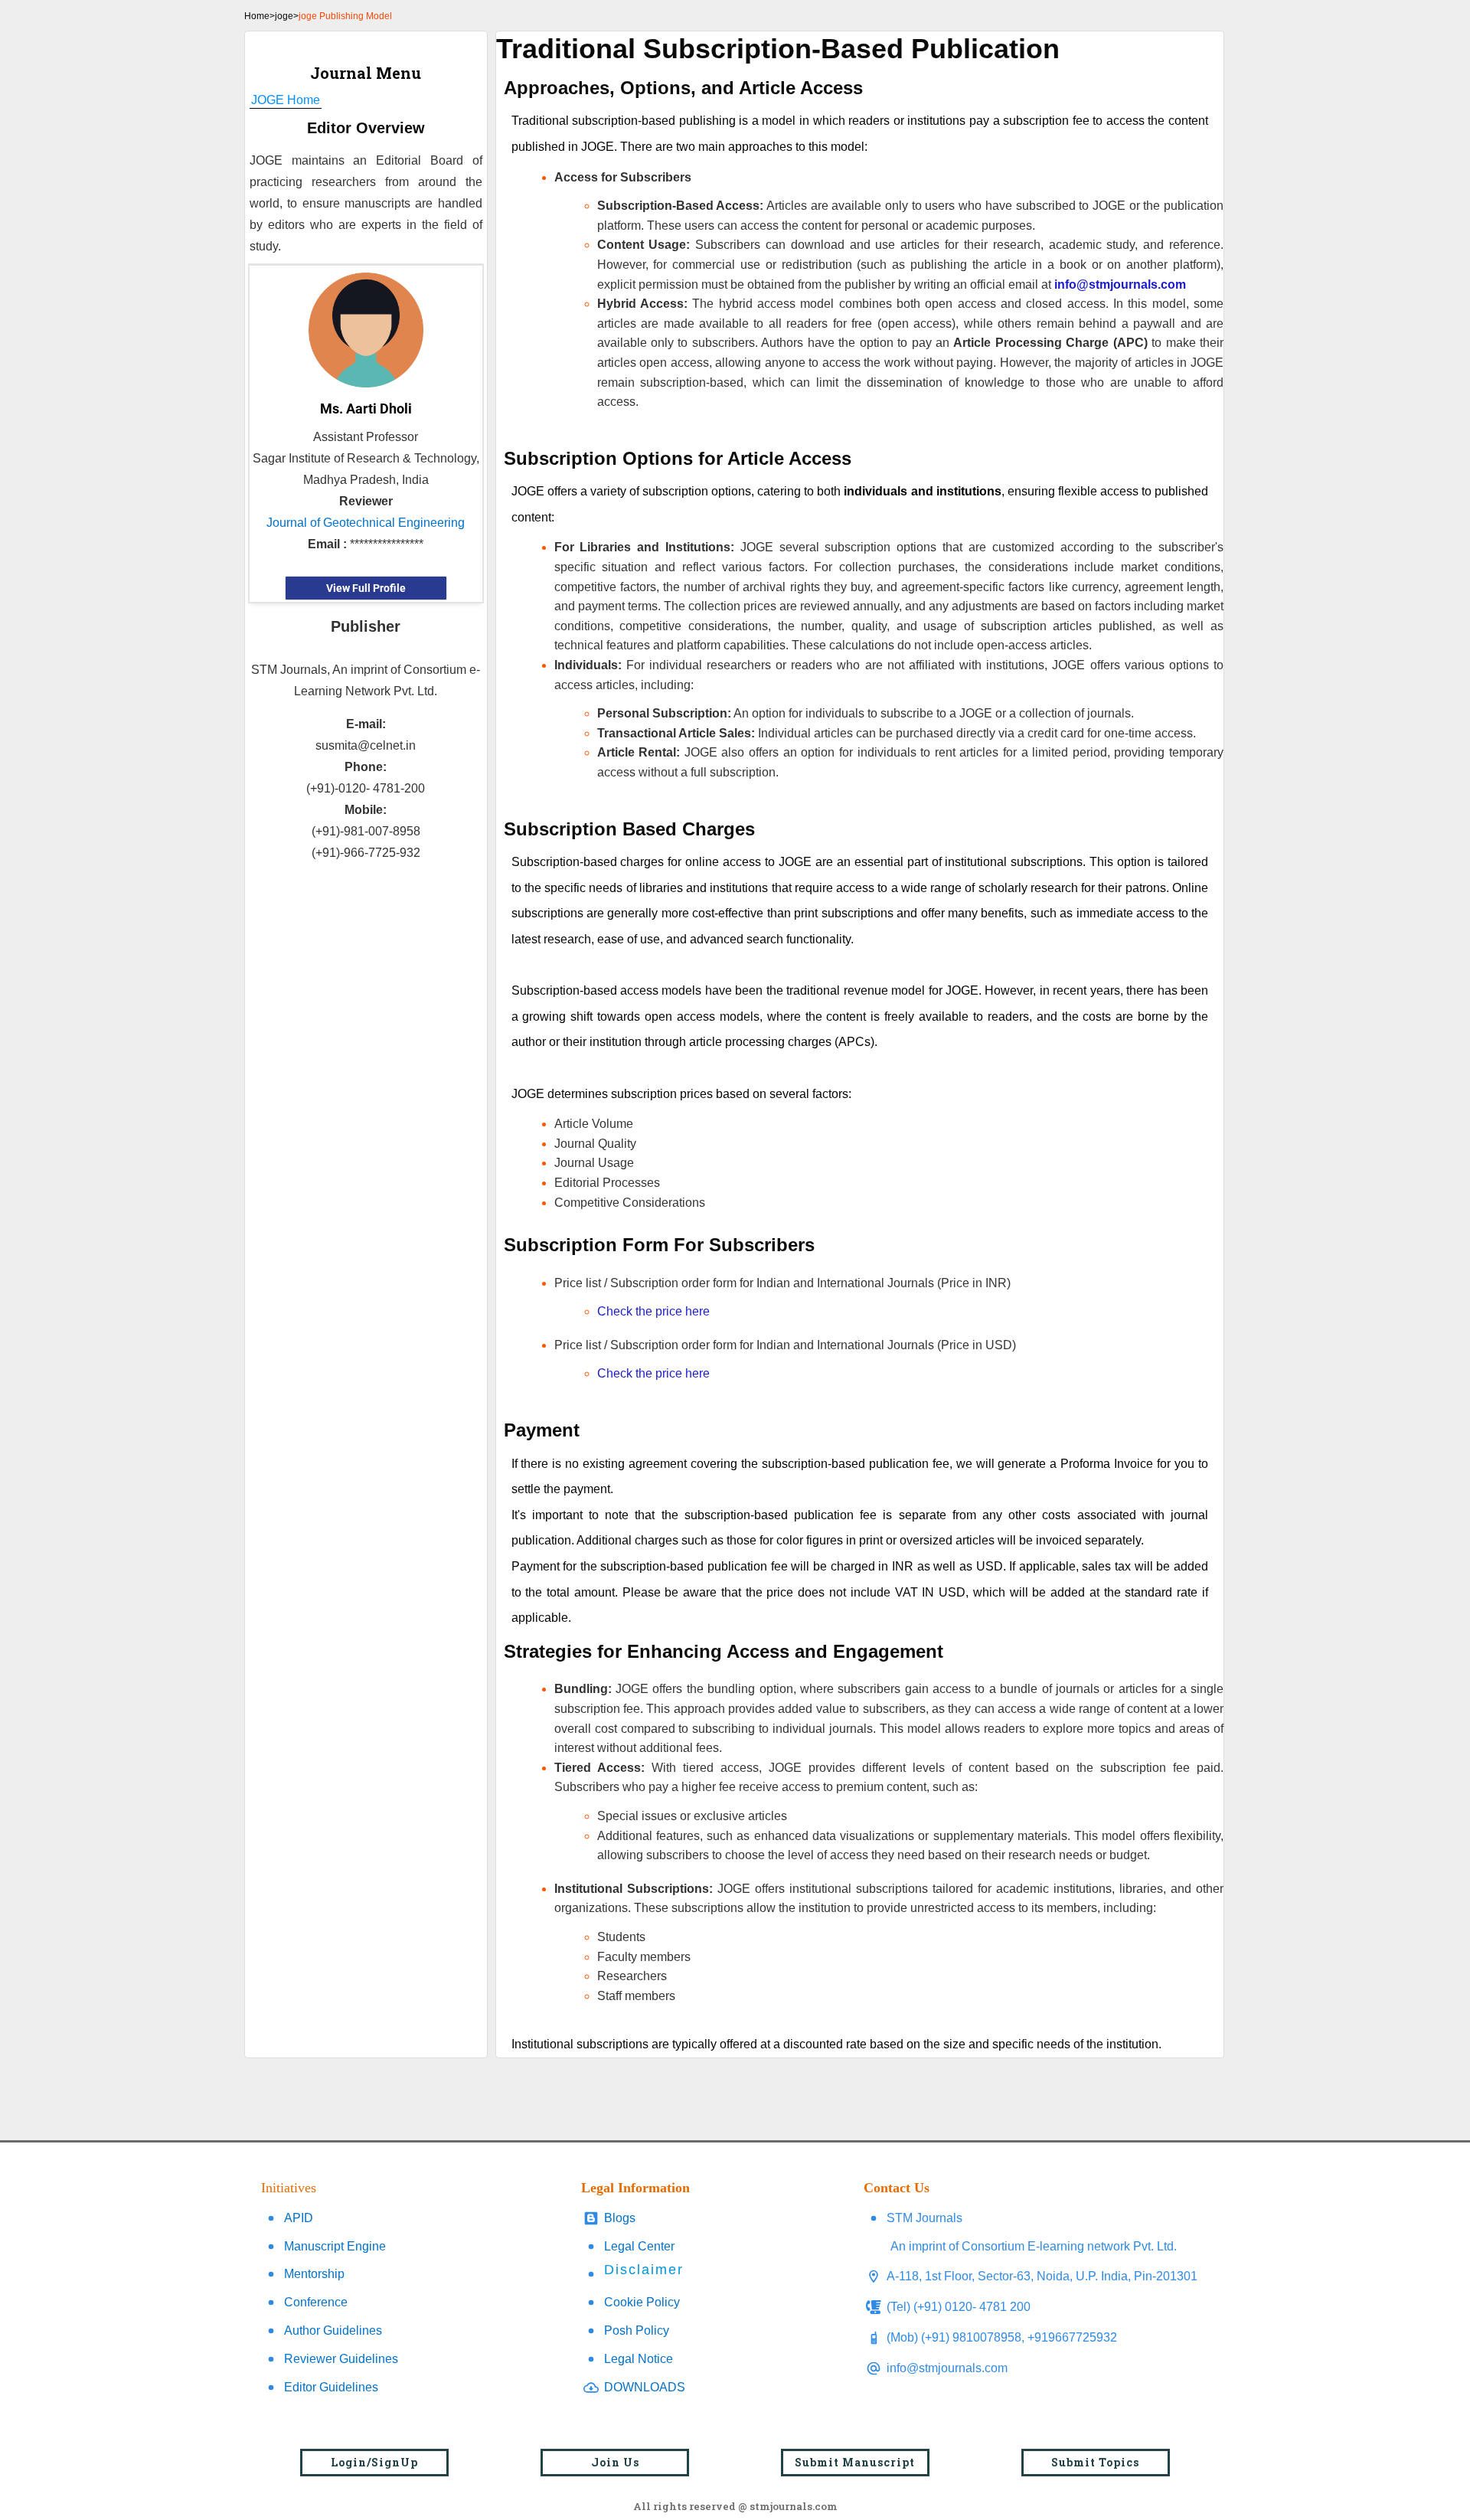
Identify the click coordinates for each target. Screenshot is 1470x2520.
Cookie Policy (642, 2302)
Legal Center (639, 2246)
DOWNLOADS (645, 2387)
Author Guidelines (333, 2330)
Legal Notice (639, 2359)
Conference (316, 2302)
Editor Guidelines (331, 2387)
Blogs (620, 2218)
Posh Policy (637, 2330)
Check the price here (653, 1311)
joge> (287, 16)
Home (257, 16)
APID (299, 2218)
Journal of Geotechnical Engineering (366, 523)
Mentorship (314, 2274)
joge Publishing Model (345, 16)
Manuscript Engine (335, 2246)
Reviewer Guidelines (341, 2359)
